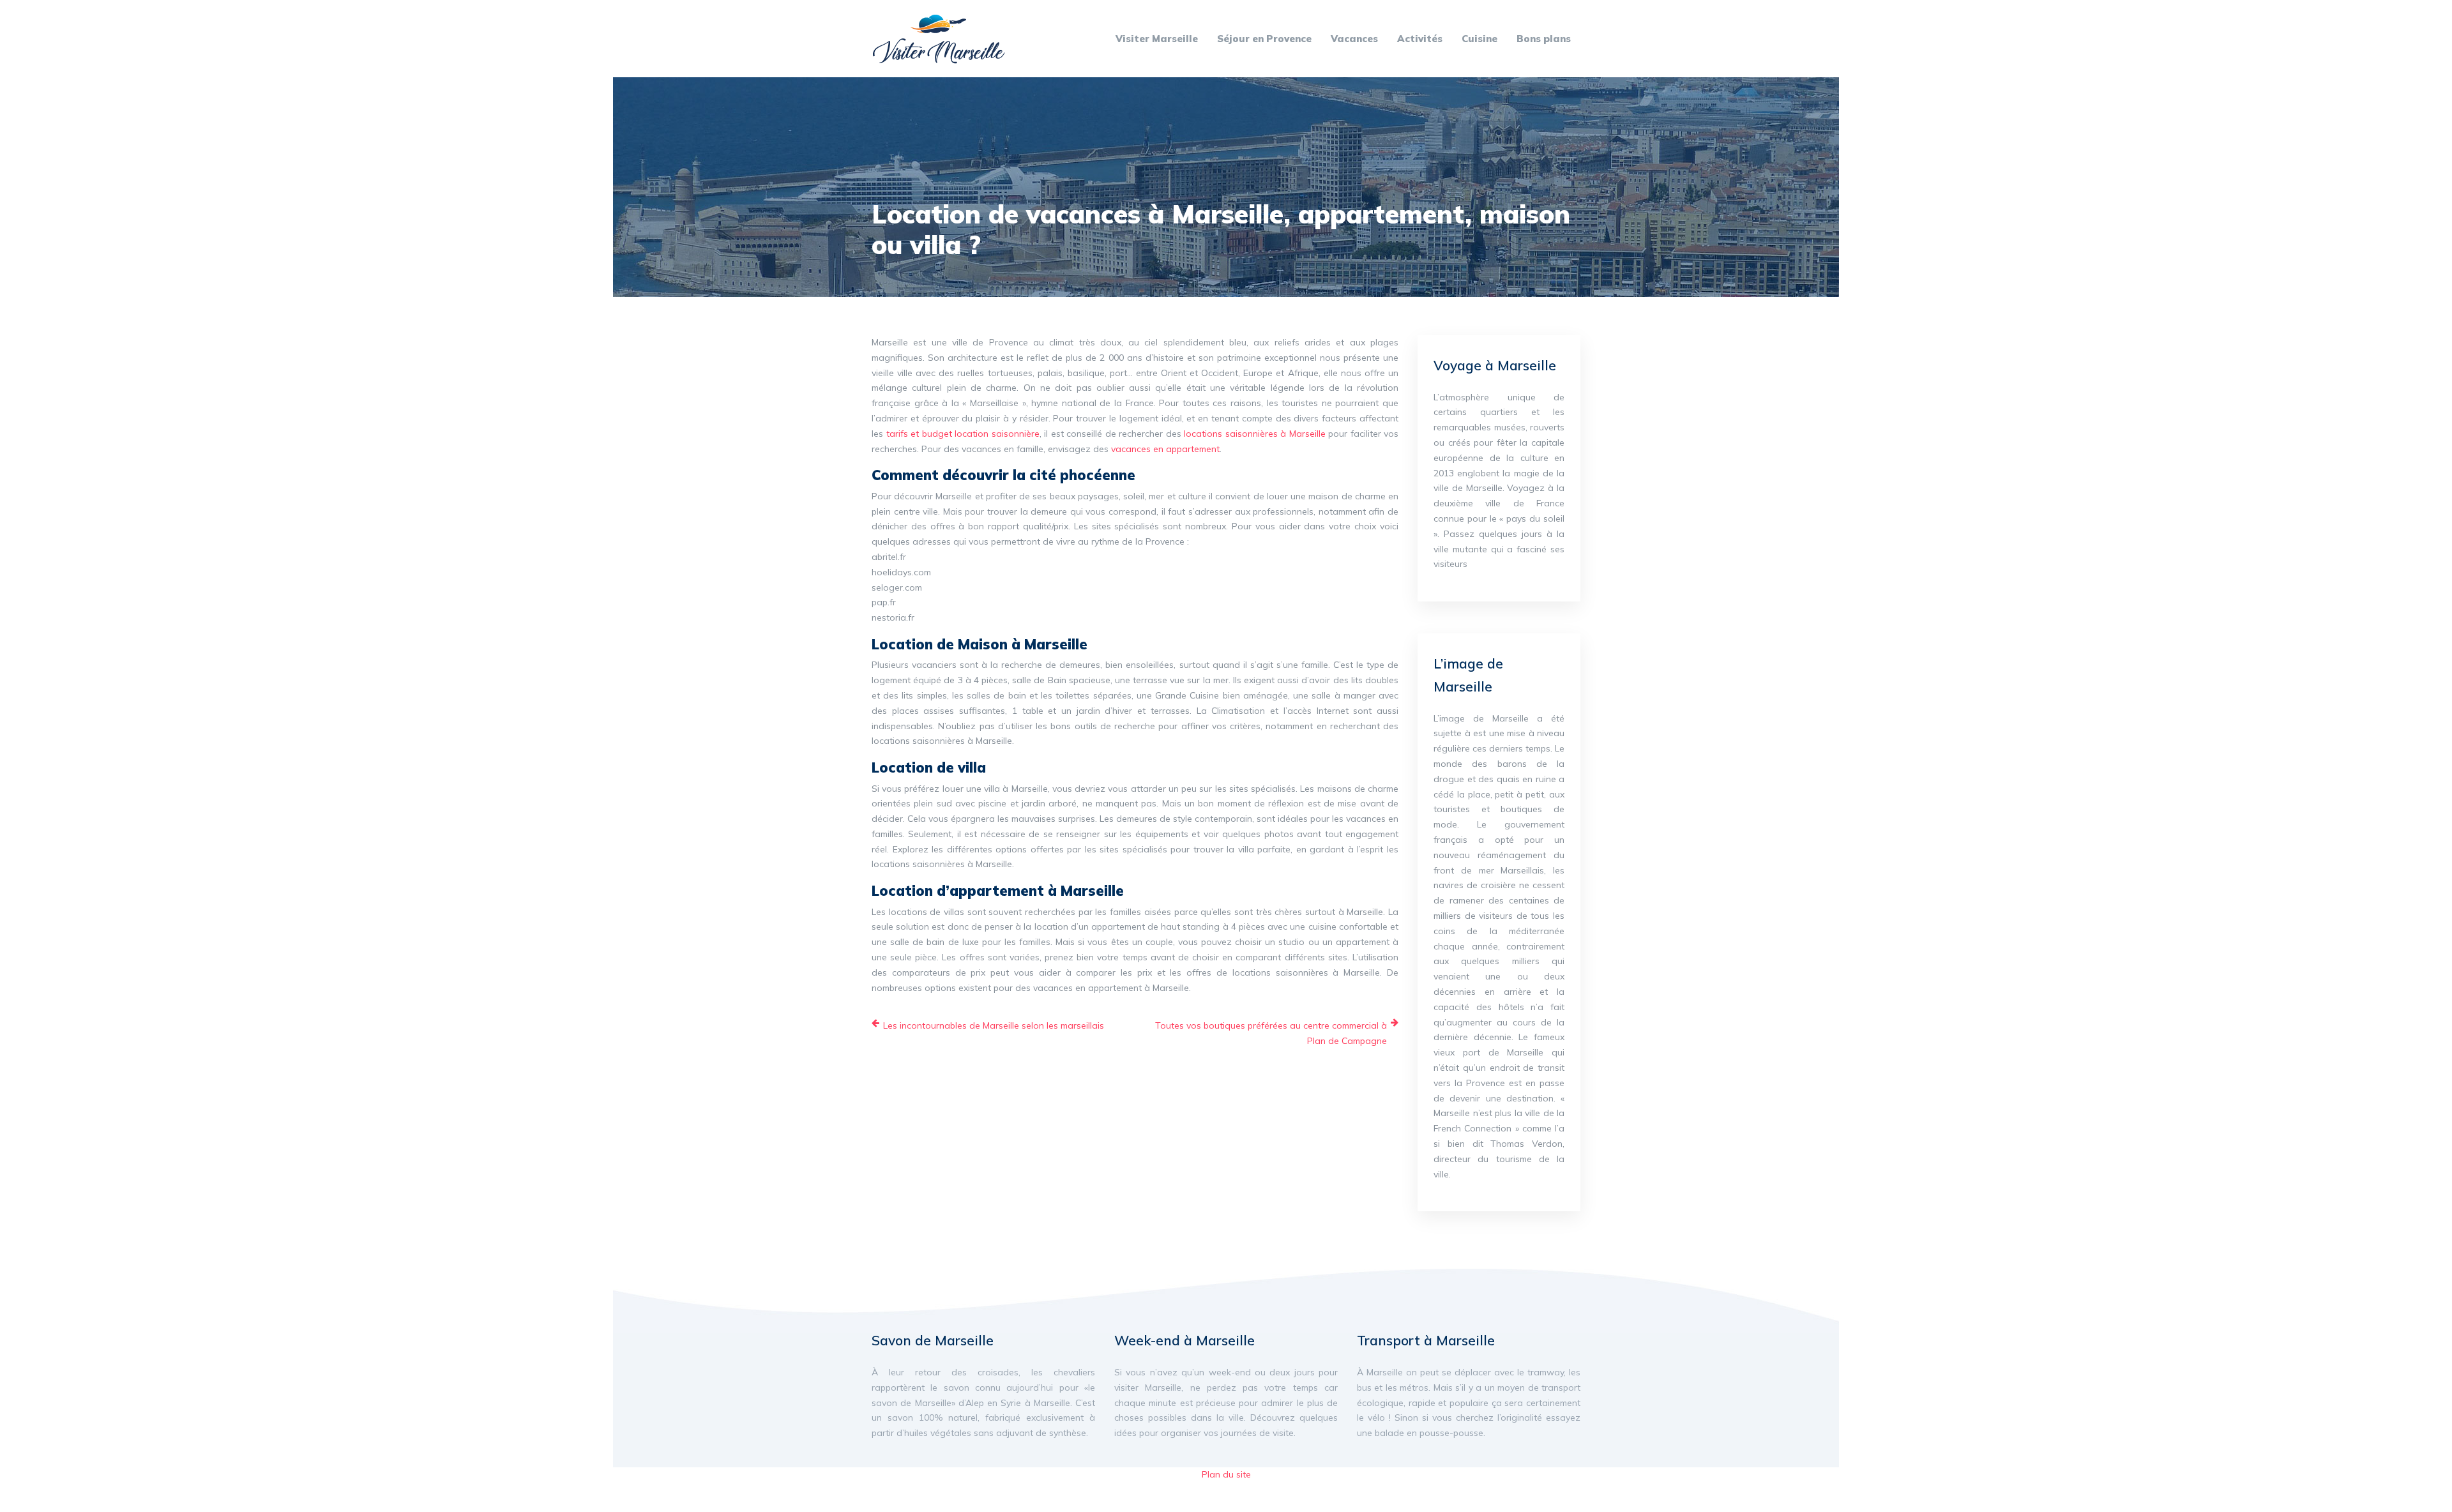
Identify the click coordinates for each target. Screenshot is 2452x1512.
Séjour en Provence (1264, 39)
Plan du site (1226, 1474)
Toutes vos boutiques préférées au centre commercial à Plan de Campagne (1271, 1033)
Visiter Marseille (1157, 39)
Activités (1420, 39)
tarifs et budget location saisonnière (963, 434)
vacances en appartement (1165, 449)
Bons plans (1544, 39)
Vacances (1354, 39)
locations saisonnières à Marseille (1255, 434)
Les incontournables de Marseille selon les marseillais (994, 1025)
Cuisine (1480, 39)
